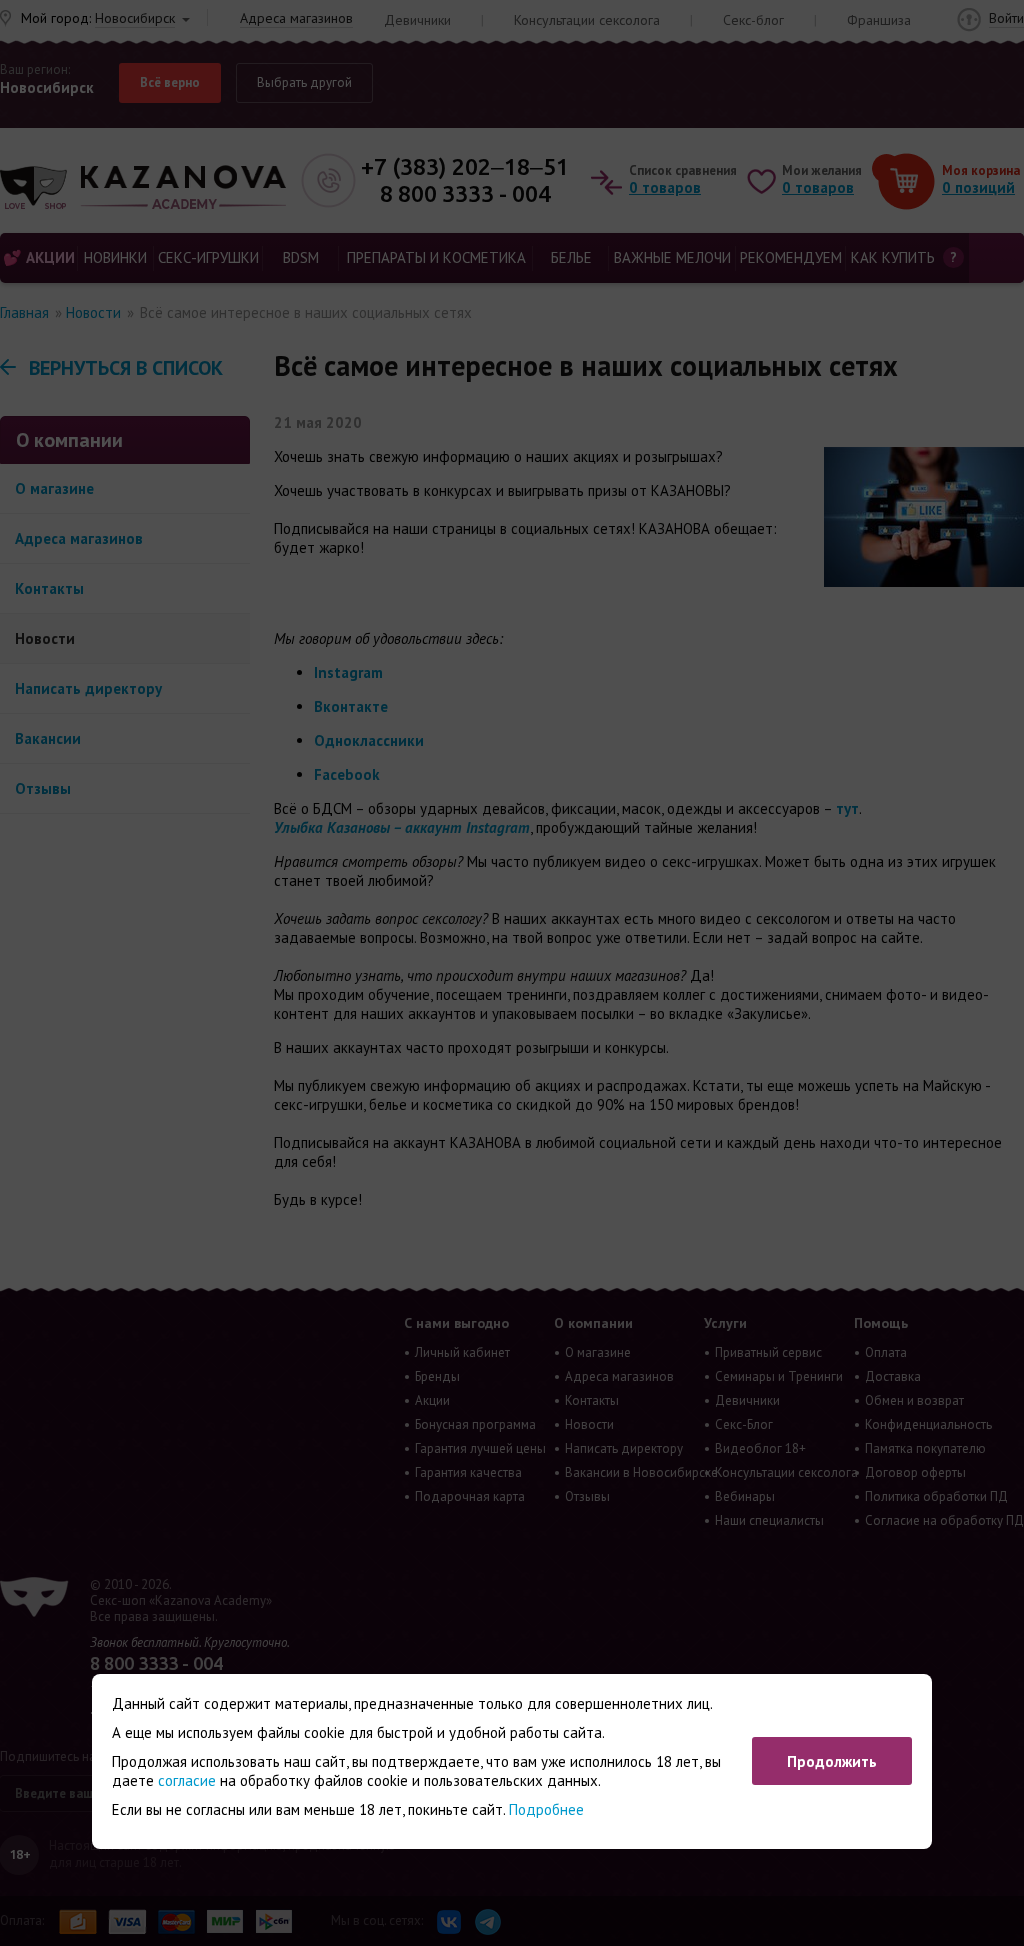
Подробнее (546, 1809)
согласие (187, 1780)
